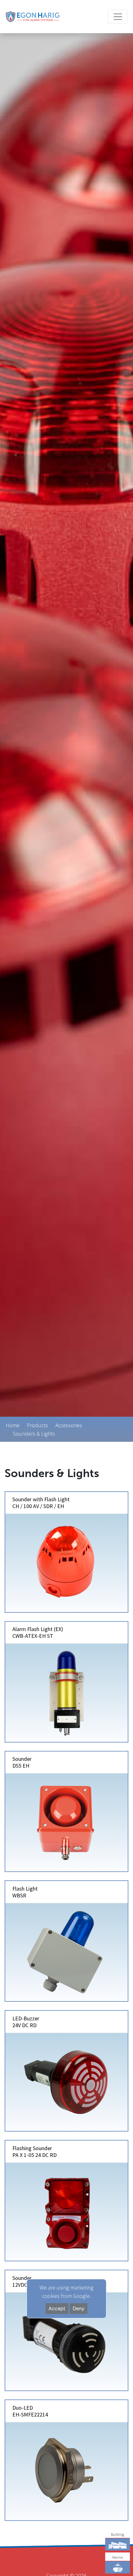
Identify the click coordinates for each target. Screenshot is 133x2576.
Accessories (69, 1425)
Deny (79, 2309)
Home (13, 1425)
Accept (57, 2309)
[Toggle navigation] (118, 17)
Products (37, 1425)
